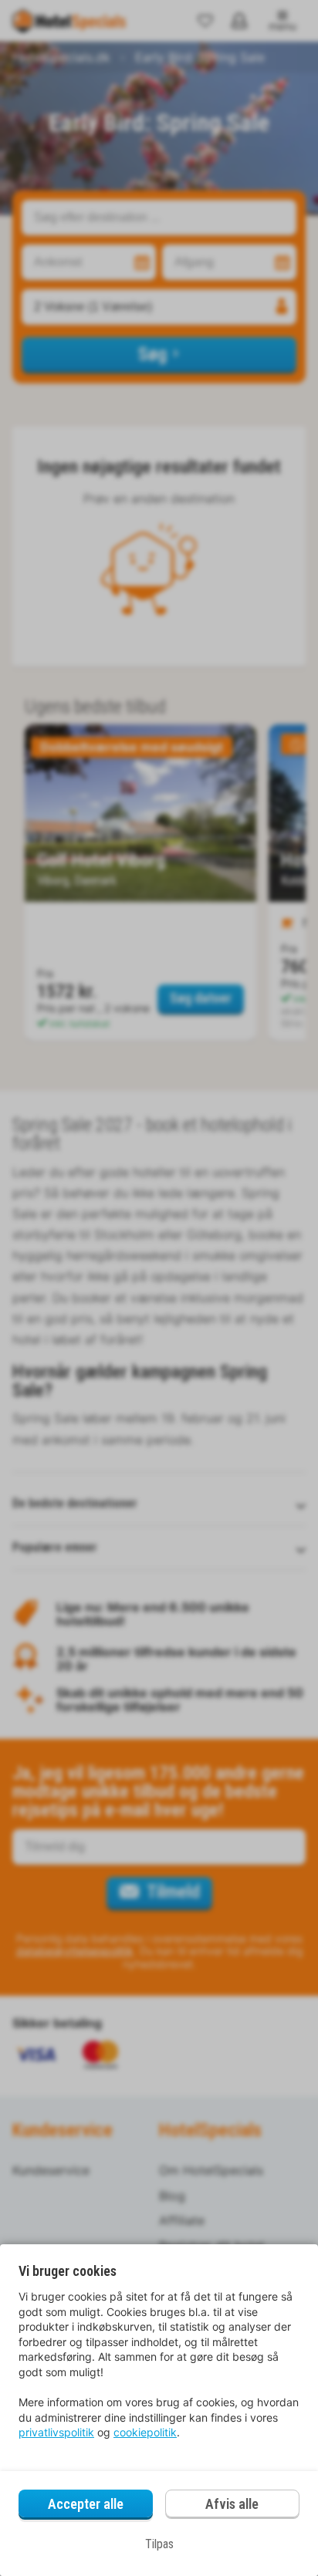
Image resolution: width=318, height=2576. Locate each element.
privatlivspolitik (56, 2432)
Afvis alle (232, 2504)
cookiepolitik (145, 2432)
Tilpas (159, 2544)
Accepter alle (86, 2504)
